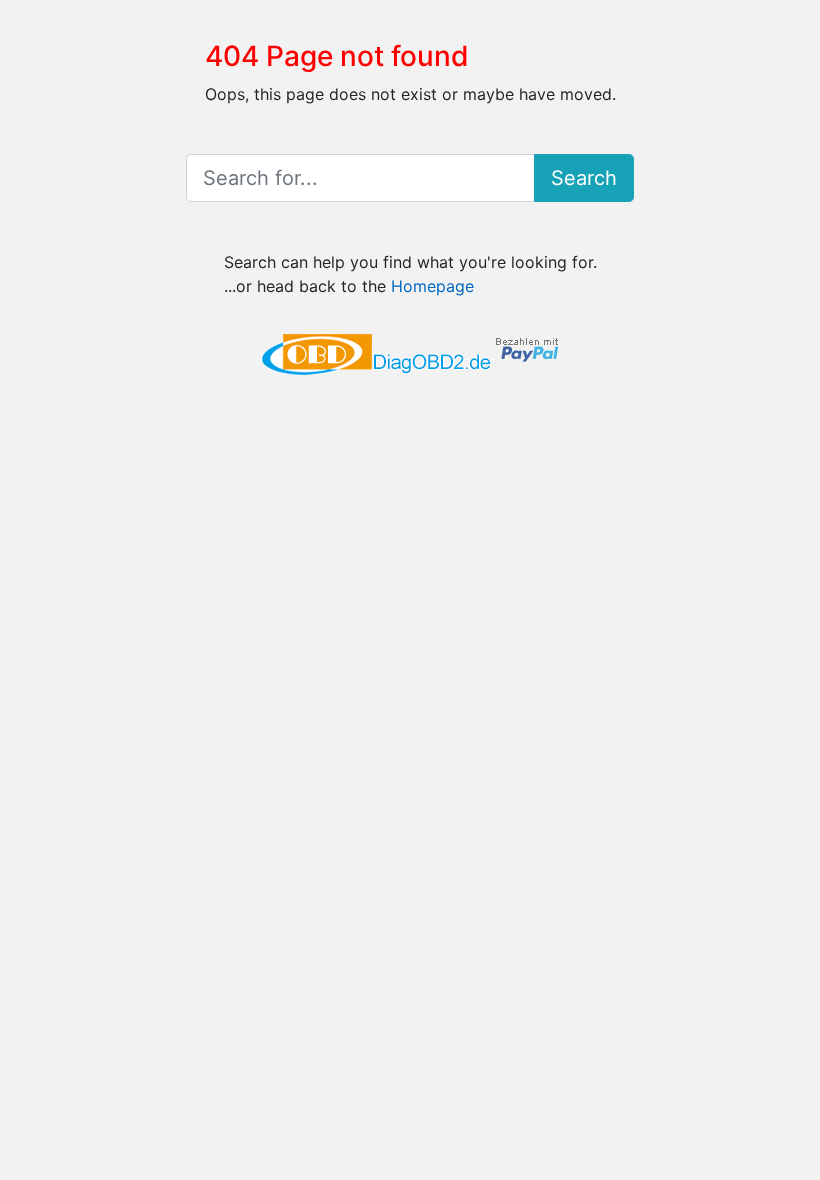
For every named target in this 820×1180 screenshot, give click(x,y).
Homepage (432, 286)
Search (584, 178)
